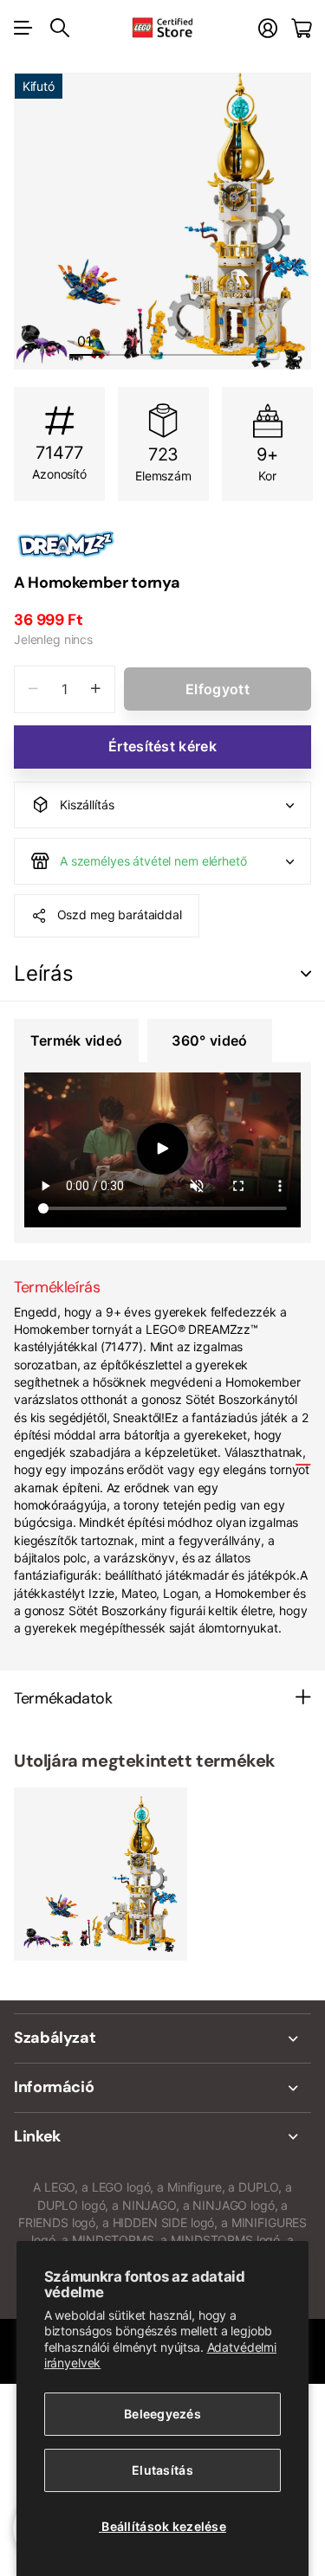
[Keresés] (60, 28)
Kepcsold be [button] (306, 974)
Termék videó (77, 1040)
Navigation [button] (23, 28)
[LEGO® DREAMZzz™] (162, 544)
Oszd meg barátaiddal (120, 914)
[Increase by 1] (96, 689)
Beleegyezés (162, 2414)
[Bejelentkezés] (268, 28)
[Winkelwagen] (301, 28)
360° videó (209, 1040)
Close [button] (162, 2038)
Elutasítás (162, 2470)
